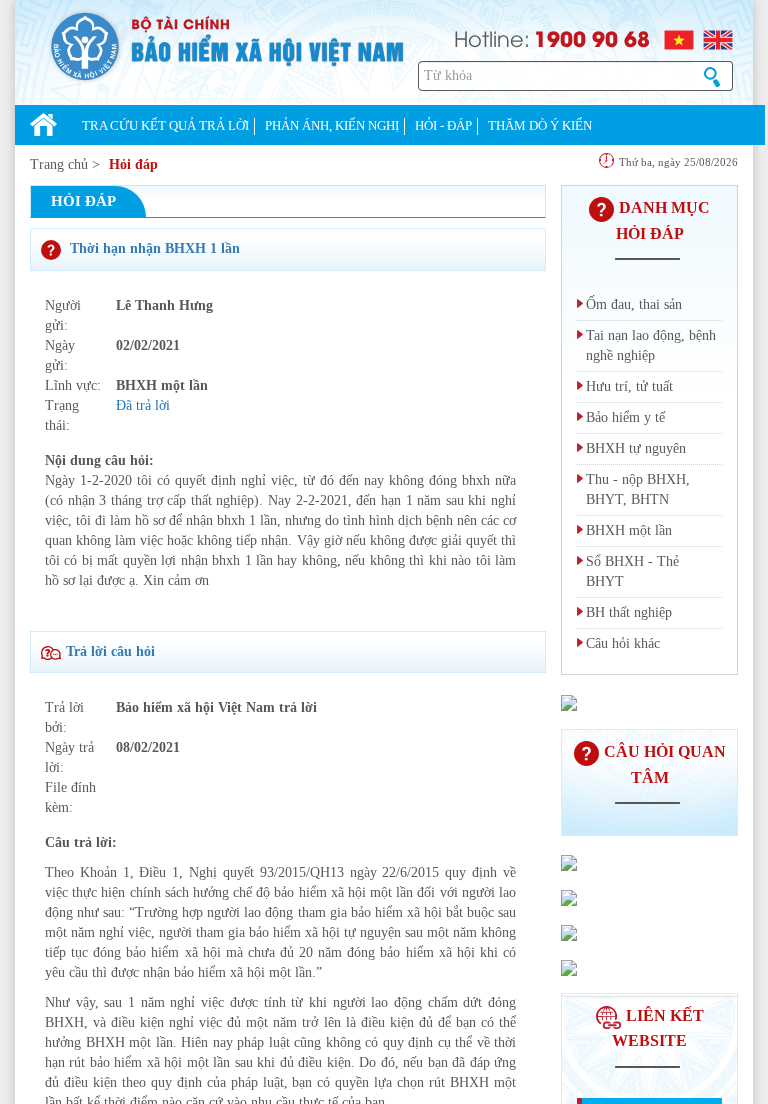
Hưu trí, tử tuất (629, 386)
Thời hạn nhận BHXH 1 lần (153, 248)
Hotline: (492, 37)
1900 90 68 (592, 38)
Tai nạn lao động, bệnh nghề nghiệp (651, 345)
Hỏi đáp (133, 164)
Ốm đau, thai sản (634, 304)
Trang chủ (59, 164)
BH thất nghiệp (629, 612)
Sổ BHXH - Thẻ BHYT (632, 571)
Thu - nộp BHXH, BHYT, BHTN (638, 489)
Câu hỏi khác (623, 643)
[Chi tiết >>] (569, 701)
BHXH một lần (629, 530)
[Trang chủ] (43, 127)
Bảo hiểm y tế (625, 417)
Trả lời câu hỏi (110, 651)
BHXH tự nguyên (636, 448)
